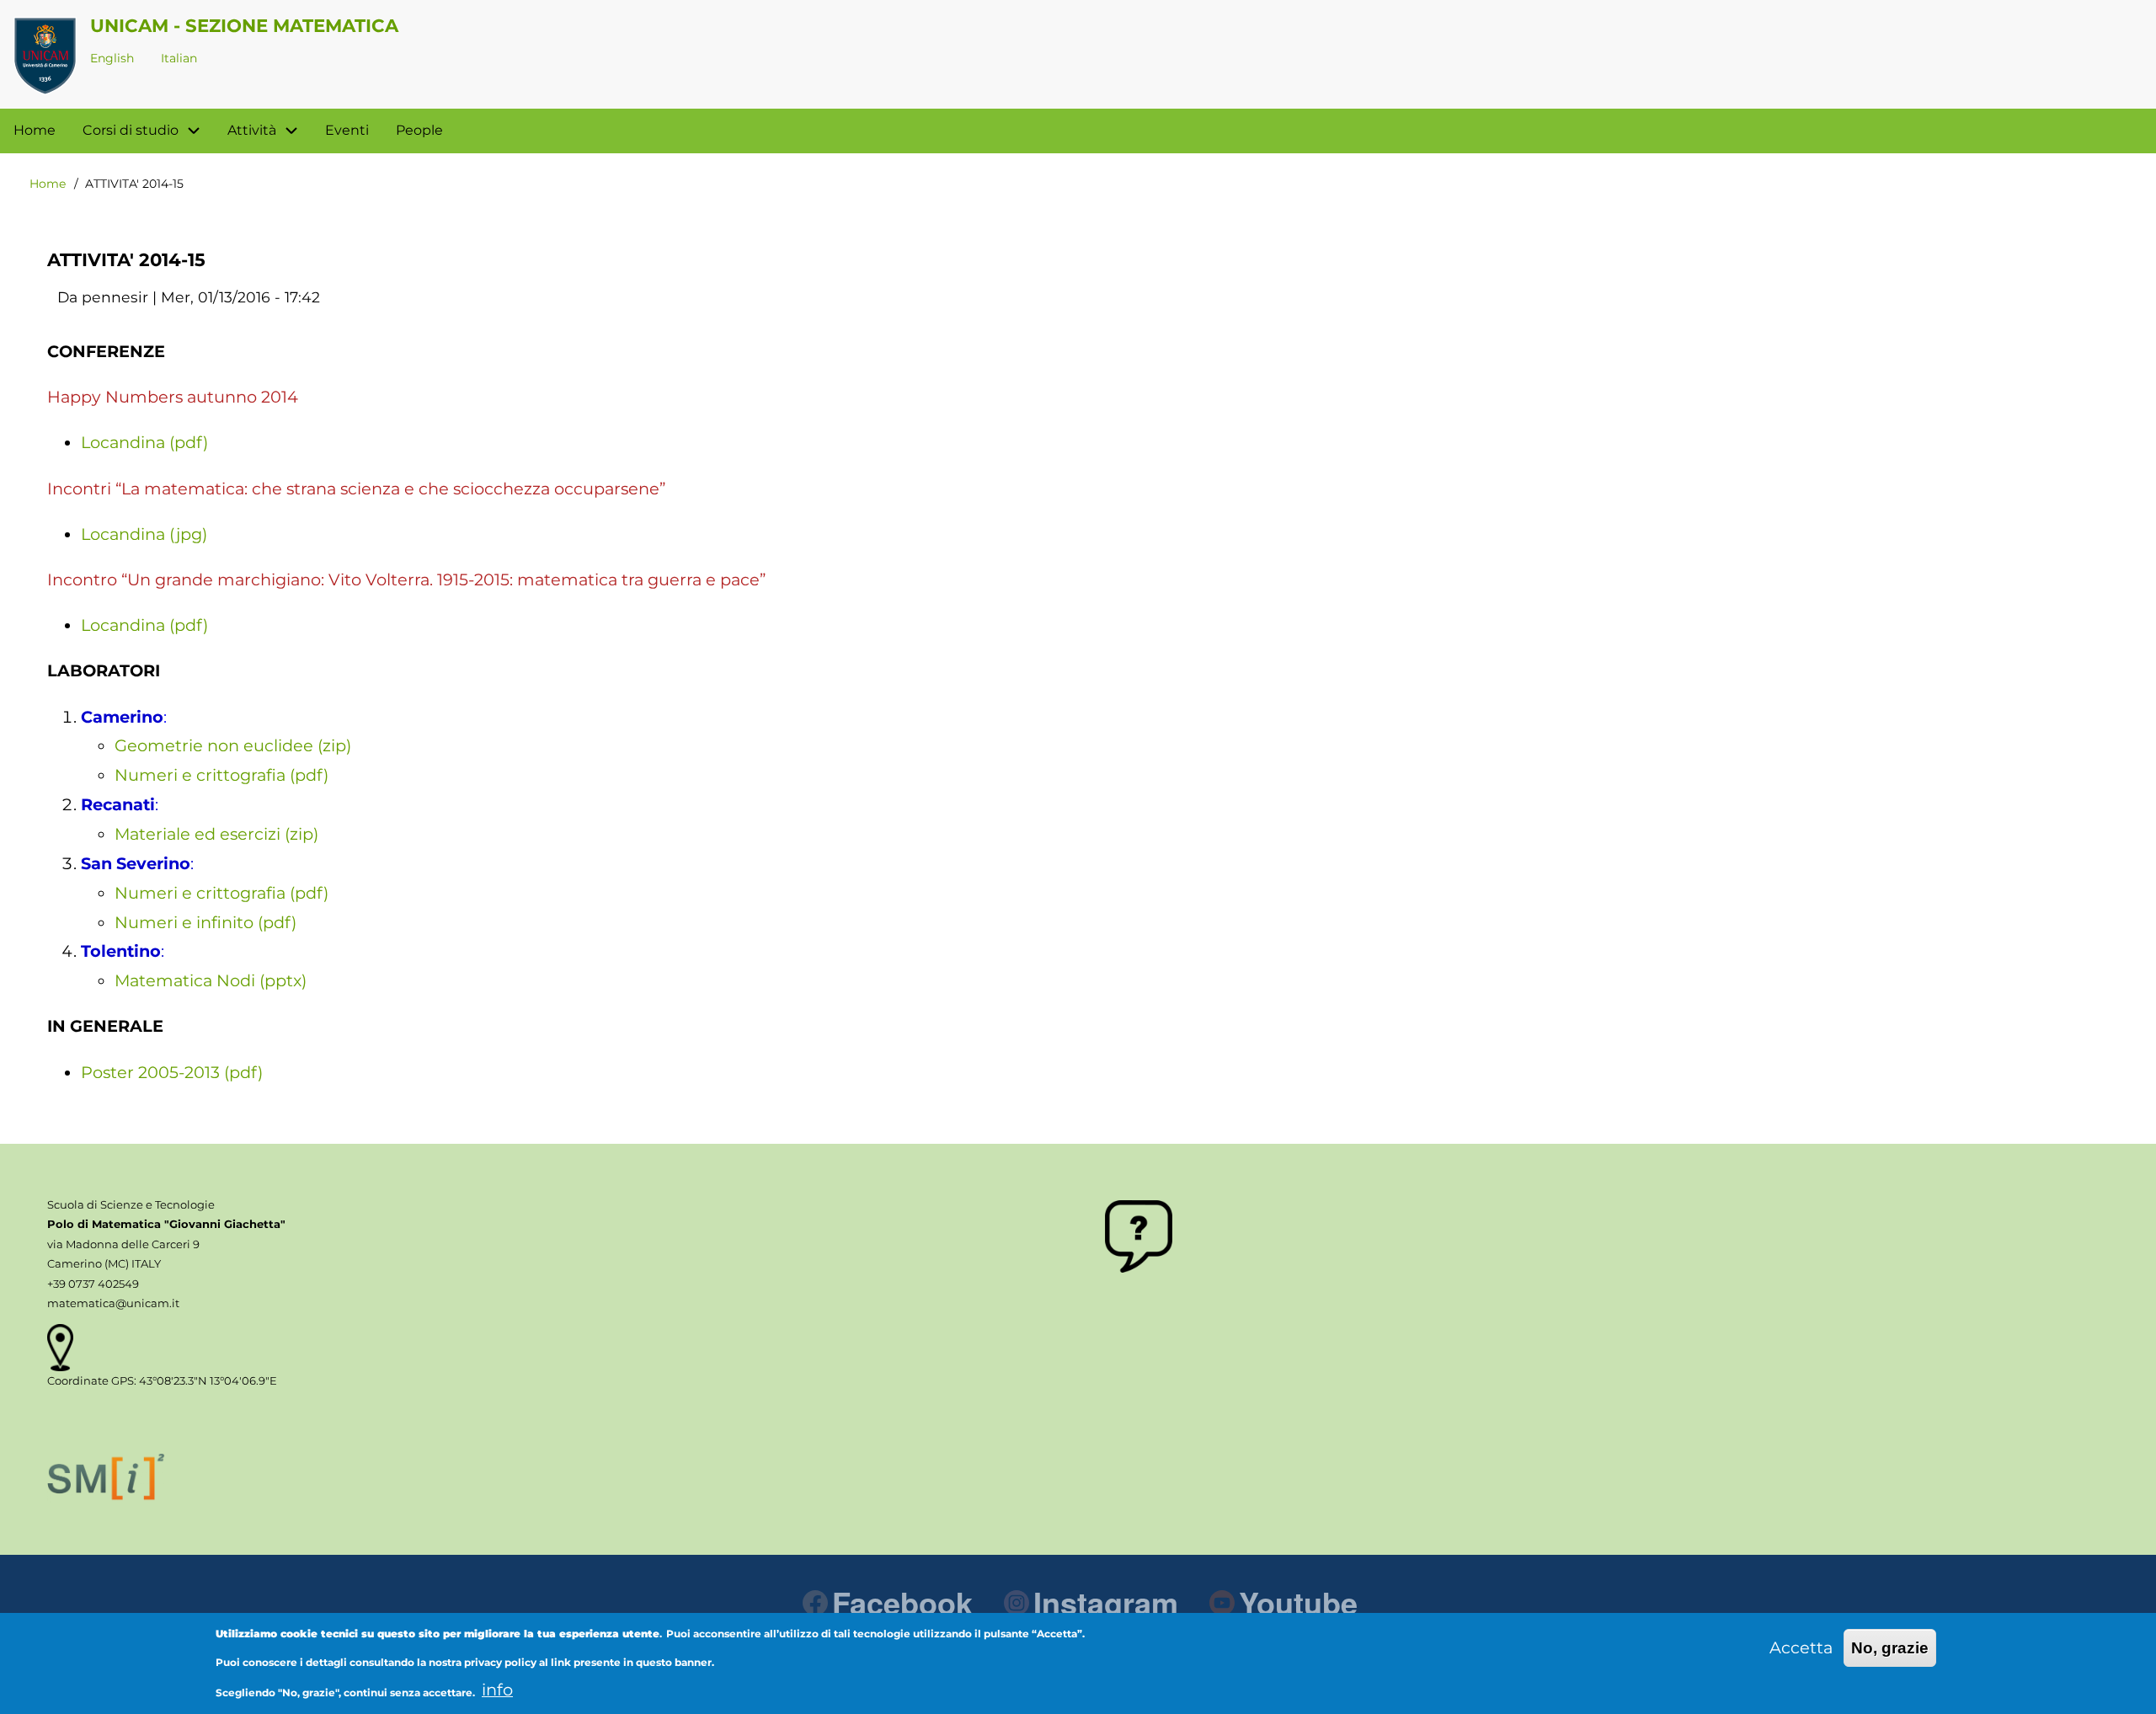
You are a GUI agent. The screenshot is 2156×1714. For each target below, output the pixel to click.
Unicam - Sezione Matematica (244, 25)
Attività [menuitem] (252, 130)
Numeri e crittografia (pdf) (221, 775)
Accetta (1801, 1647)
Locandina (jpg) (144, 534)
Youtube (1298, 1602)
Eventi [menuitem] (347, 130)
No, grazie (1890, 1647)
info (497, 1690)
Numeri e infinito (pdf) (205, 922)
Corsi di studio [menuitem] (131, 130)
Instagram (1106, 1602)
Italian (179, 58)
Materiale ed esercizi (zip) (216, 834)
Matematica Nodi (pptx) (211, 980)
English (112, 58)
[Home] (45, 56)
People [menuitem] (419, 130)
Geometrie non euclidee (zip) (233, 745)
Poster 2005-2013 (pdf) (172, 1072)
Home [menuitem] (35, 130)
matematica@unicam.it (113, 1303)
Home (48, 184)
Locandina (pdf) (144, 442)
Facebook (902, 1602)
